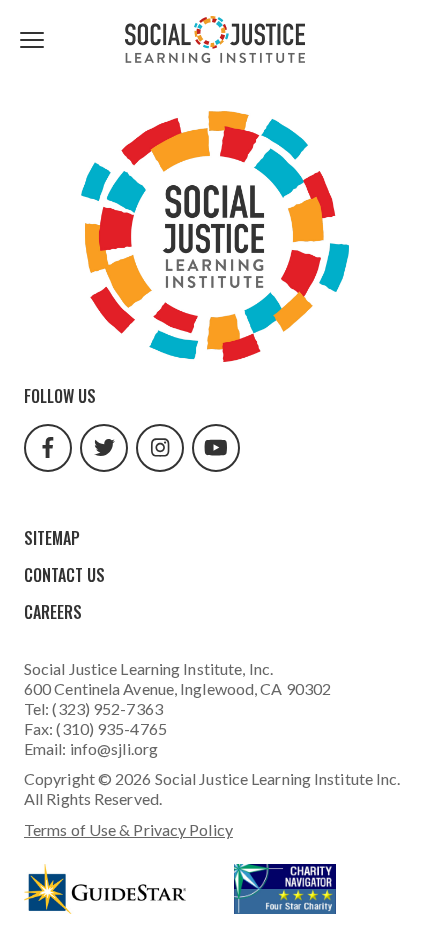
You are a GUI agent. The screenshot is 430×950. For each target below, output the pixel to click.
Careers (53, 612)
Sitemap (52, 538)
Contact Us (64, 575)
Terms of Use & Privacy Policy (128, 829)
